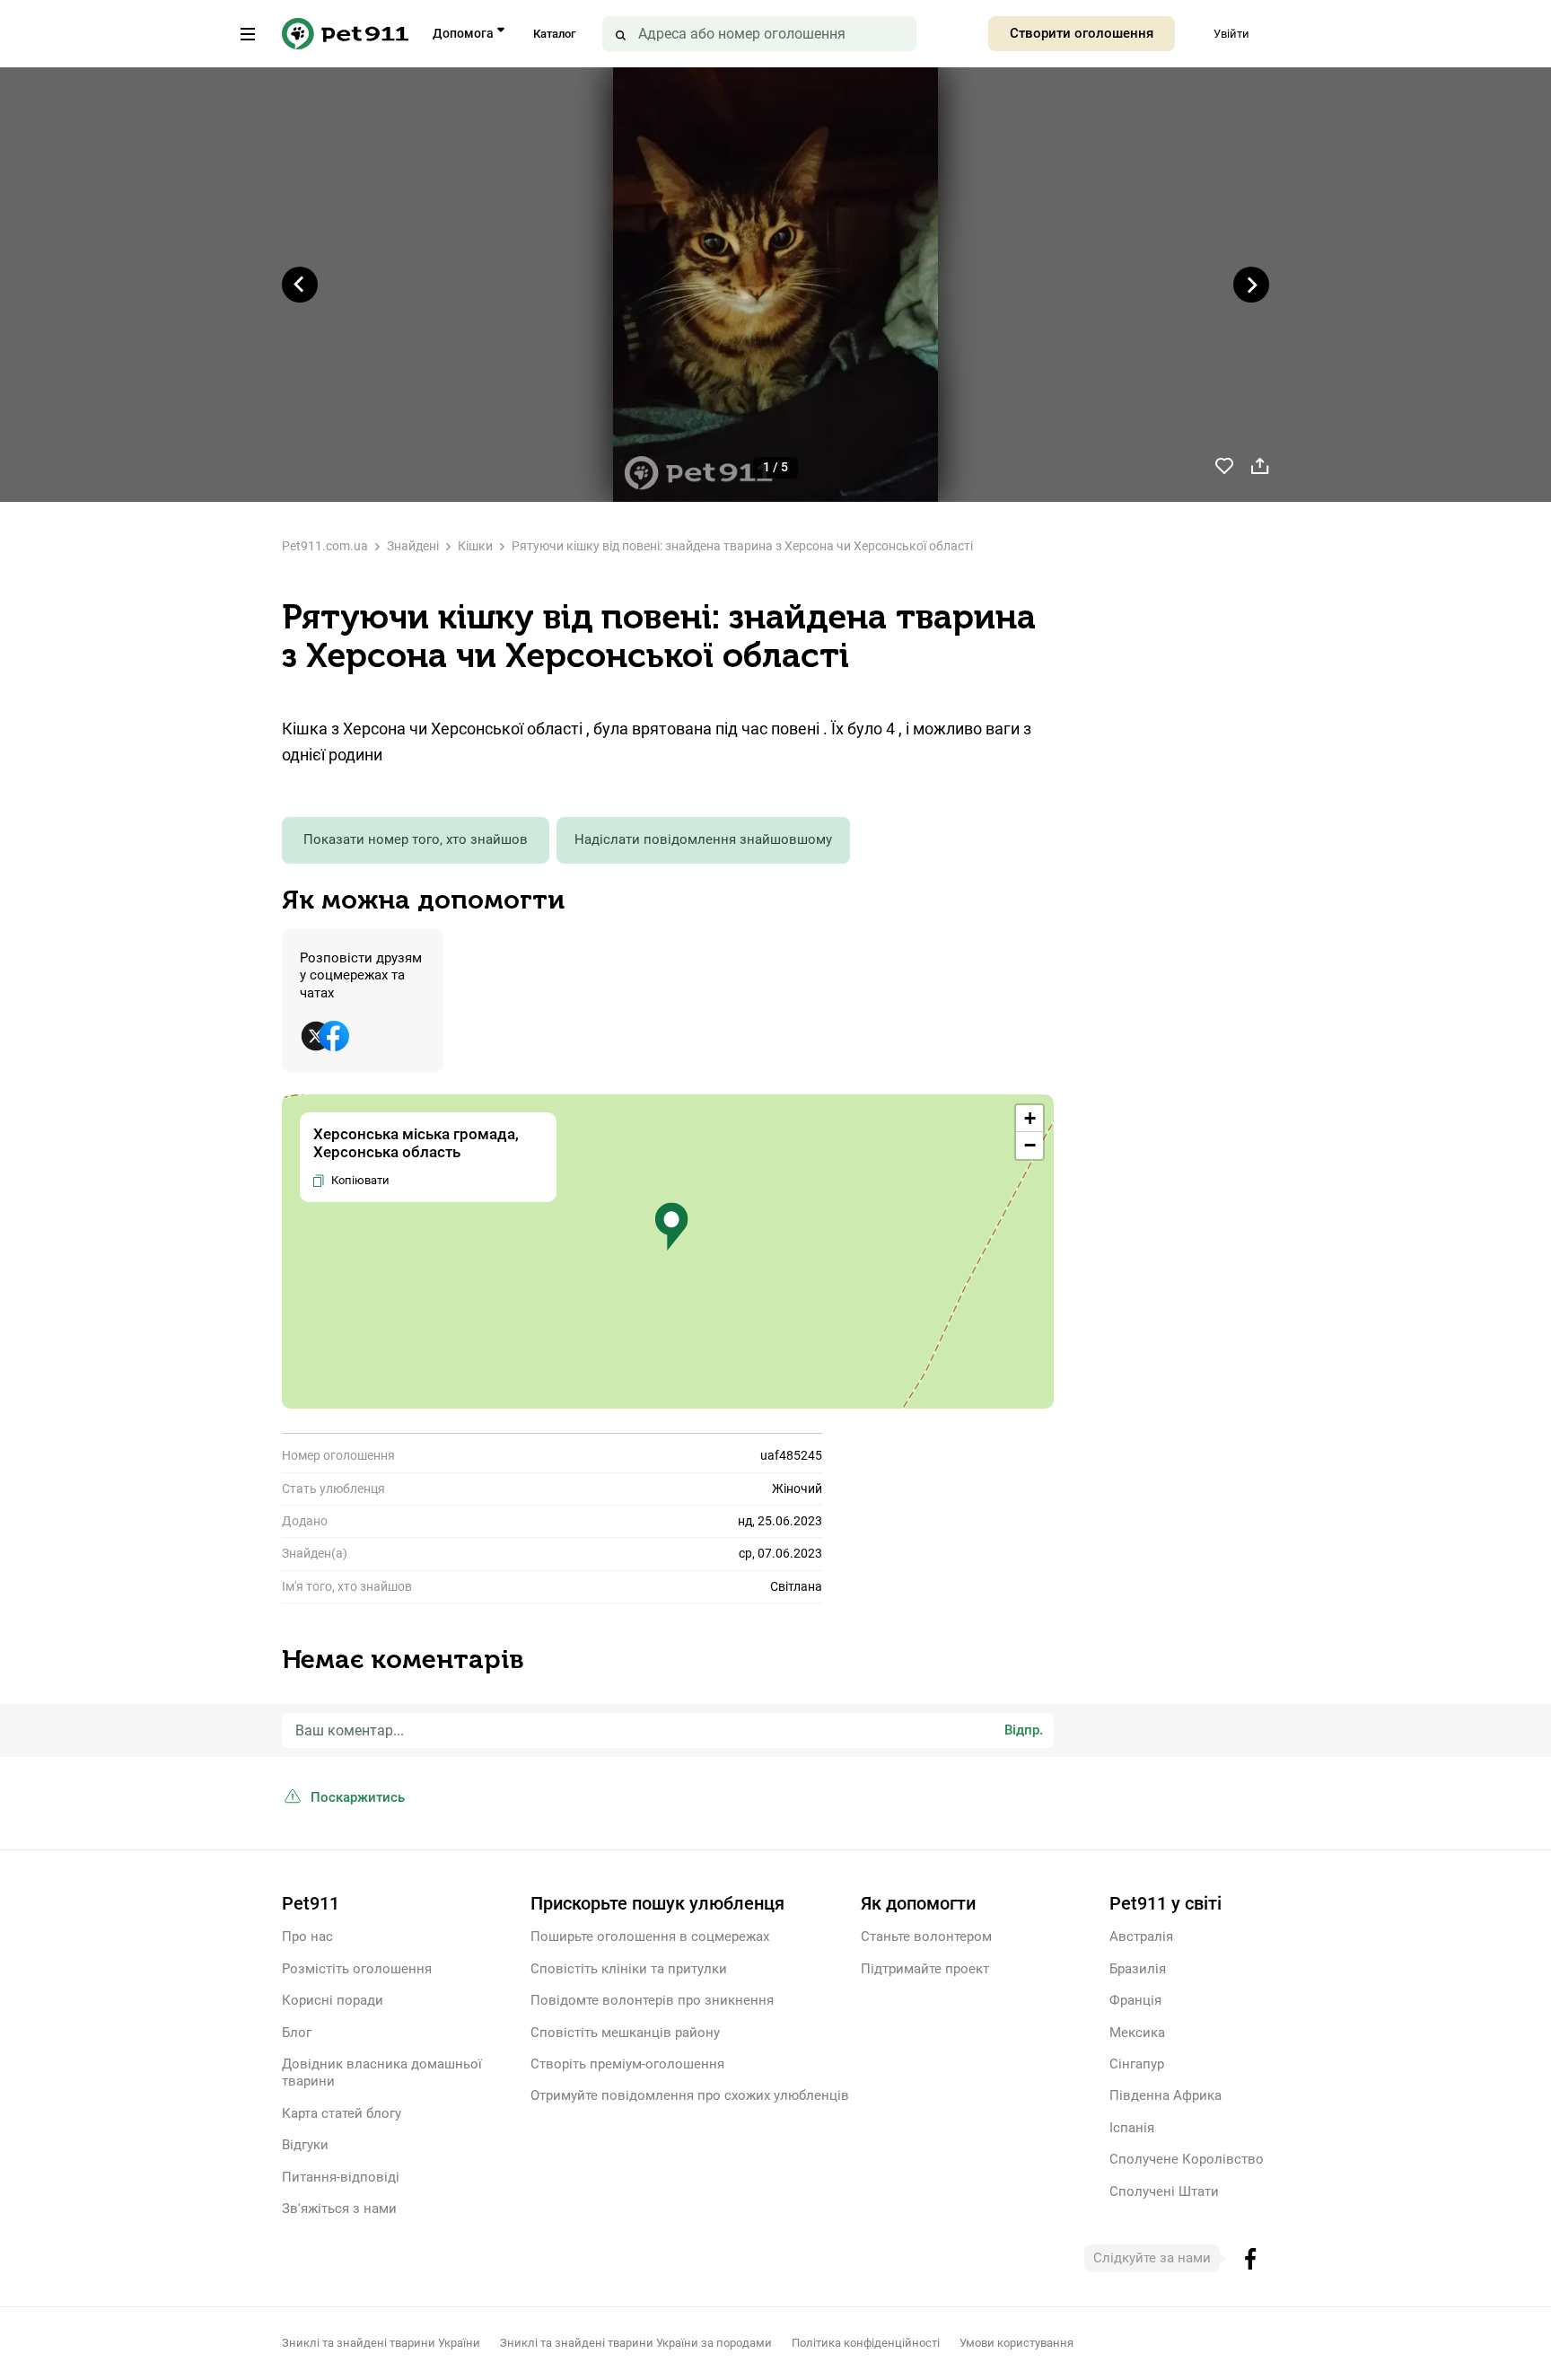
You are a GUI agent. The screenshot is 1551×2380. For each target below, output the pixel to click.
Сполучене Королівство (1187, 2159)
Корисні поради (333, 2000)
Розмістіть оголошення (357, 1969)
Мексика (1137, 2033)
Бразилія (1138, 1969)
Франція (1135, 2000)
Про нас (307, 1936)
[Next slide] (1251, 285)
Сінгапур (1137, 2064)
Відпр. (1024, 1730)
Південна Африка (1165, 2095)
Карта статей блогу (342, 2113)
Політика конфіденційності (866, 2343)
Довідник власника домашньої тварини (382, 2073)
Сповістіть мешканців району (625, 2033)
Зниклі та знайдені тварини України (381, 2343)
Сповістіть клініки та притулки (629, 1969)
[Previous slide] (300, 285)
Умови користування (1016, 2343)
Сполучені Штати (1164, 2191)
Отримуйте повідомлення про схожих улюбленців (690, 2095)
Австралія (1141, 1936)
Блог (297, 2033)
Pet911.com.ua (325, 546)
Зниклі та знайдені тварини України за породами (636, 2343)
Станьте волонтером (926, 1936)
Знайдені (413, 546)
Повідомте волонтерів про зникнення (652, 2000)
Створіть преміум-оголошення (627, 2064)
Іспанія (1132, 2128)
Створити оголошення (1082, 33)
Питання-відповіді (341, 2177)
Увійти (1231, 34)
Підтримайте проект (925, 1969)
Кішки (475, 546)
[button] (671, 1227)
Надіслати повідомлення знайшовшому (703, 839)
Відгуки (305, 2145)
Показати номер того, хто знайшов (416, 839)
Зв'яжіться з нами (339, 2209)
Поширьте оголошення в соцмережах (650, 1936)
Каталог (554, 34)
